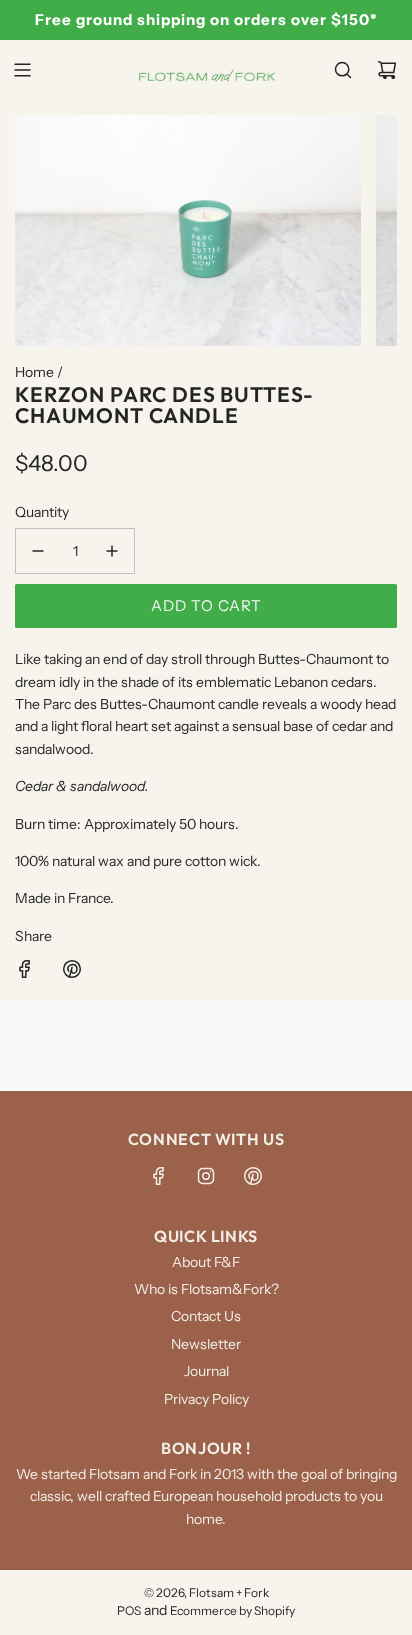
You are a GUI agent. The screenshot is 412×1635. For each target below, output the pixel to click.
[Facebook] (159, 1176)
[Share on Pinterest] (72, 972)
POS (129, 1610)
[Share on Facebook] (25, 972)
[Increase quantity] (112, 551)
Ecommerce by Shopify (232, 1610)
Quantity (42, 512)
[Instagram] (206, 1176)
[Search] (343, 70)
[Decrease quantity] (38, 551)
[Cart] (387, 70)
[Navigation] (22, 70)
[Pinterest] (253, 1176)
